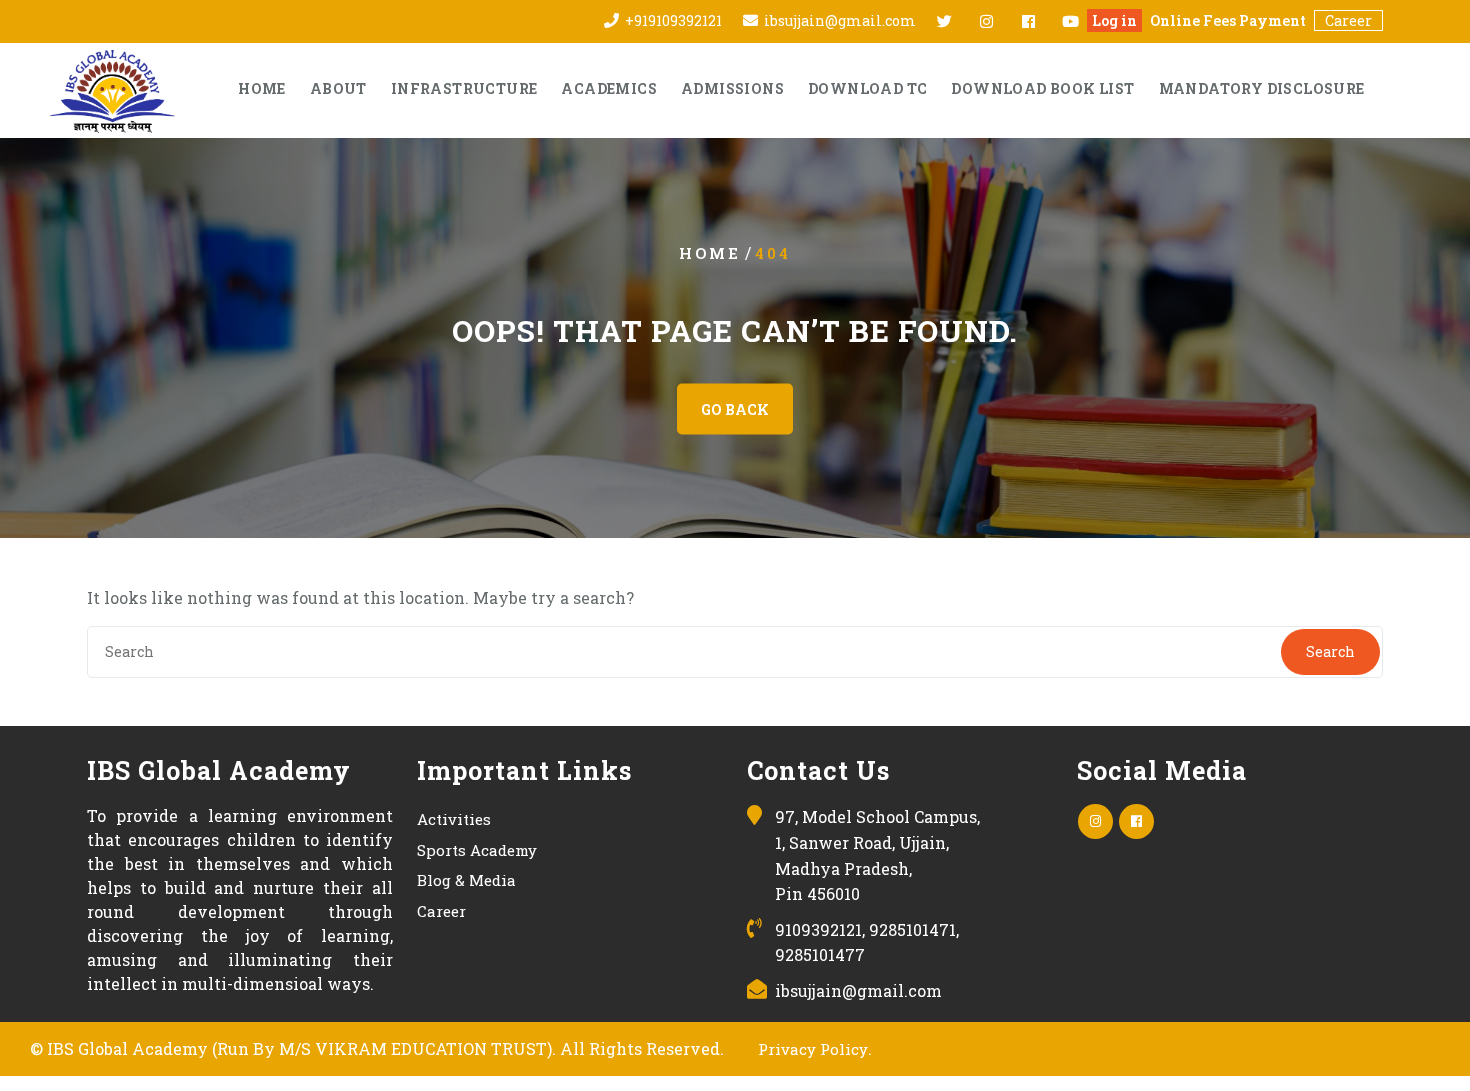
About (338, 88)
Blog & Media (466, 880)
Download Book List (1042, 88)
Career (1348, 20)
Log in (1114, 20)
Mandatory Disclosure (1262, 88)
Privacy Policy (813, 1049)
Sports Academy (477, 850)
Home (262, 88)
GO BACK (735, 409)
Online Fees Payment (1228, 20)
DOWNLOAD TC (867, 88)
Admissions (732, 88)
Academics (609, 88)
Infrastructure (464, 88)
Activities (454, 819)
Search (1330, 651)
